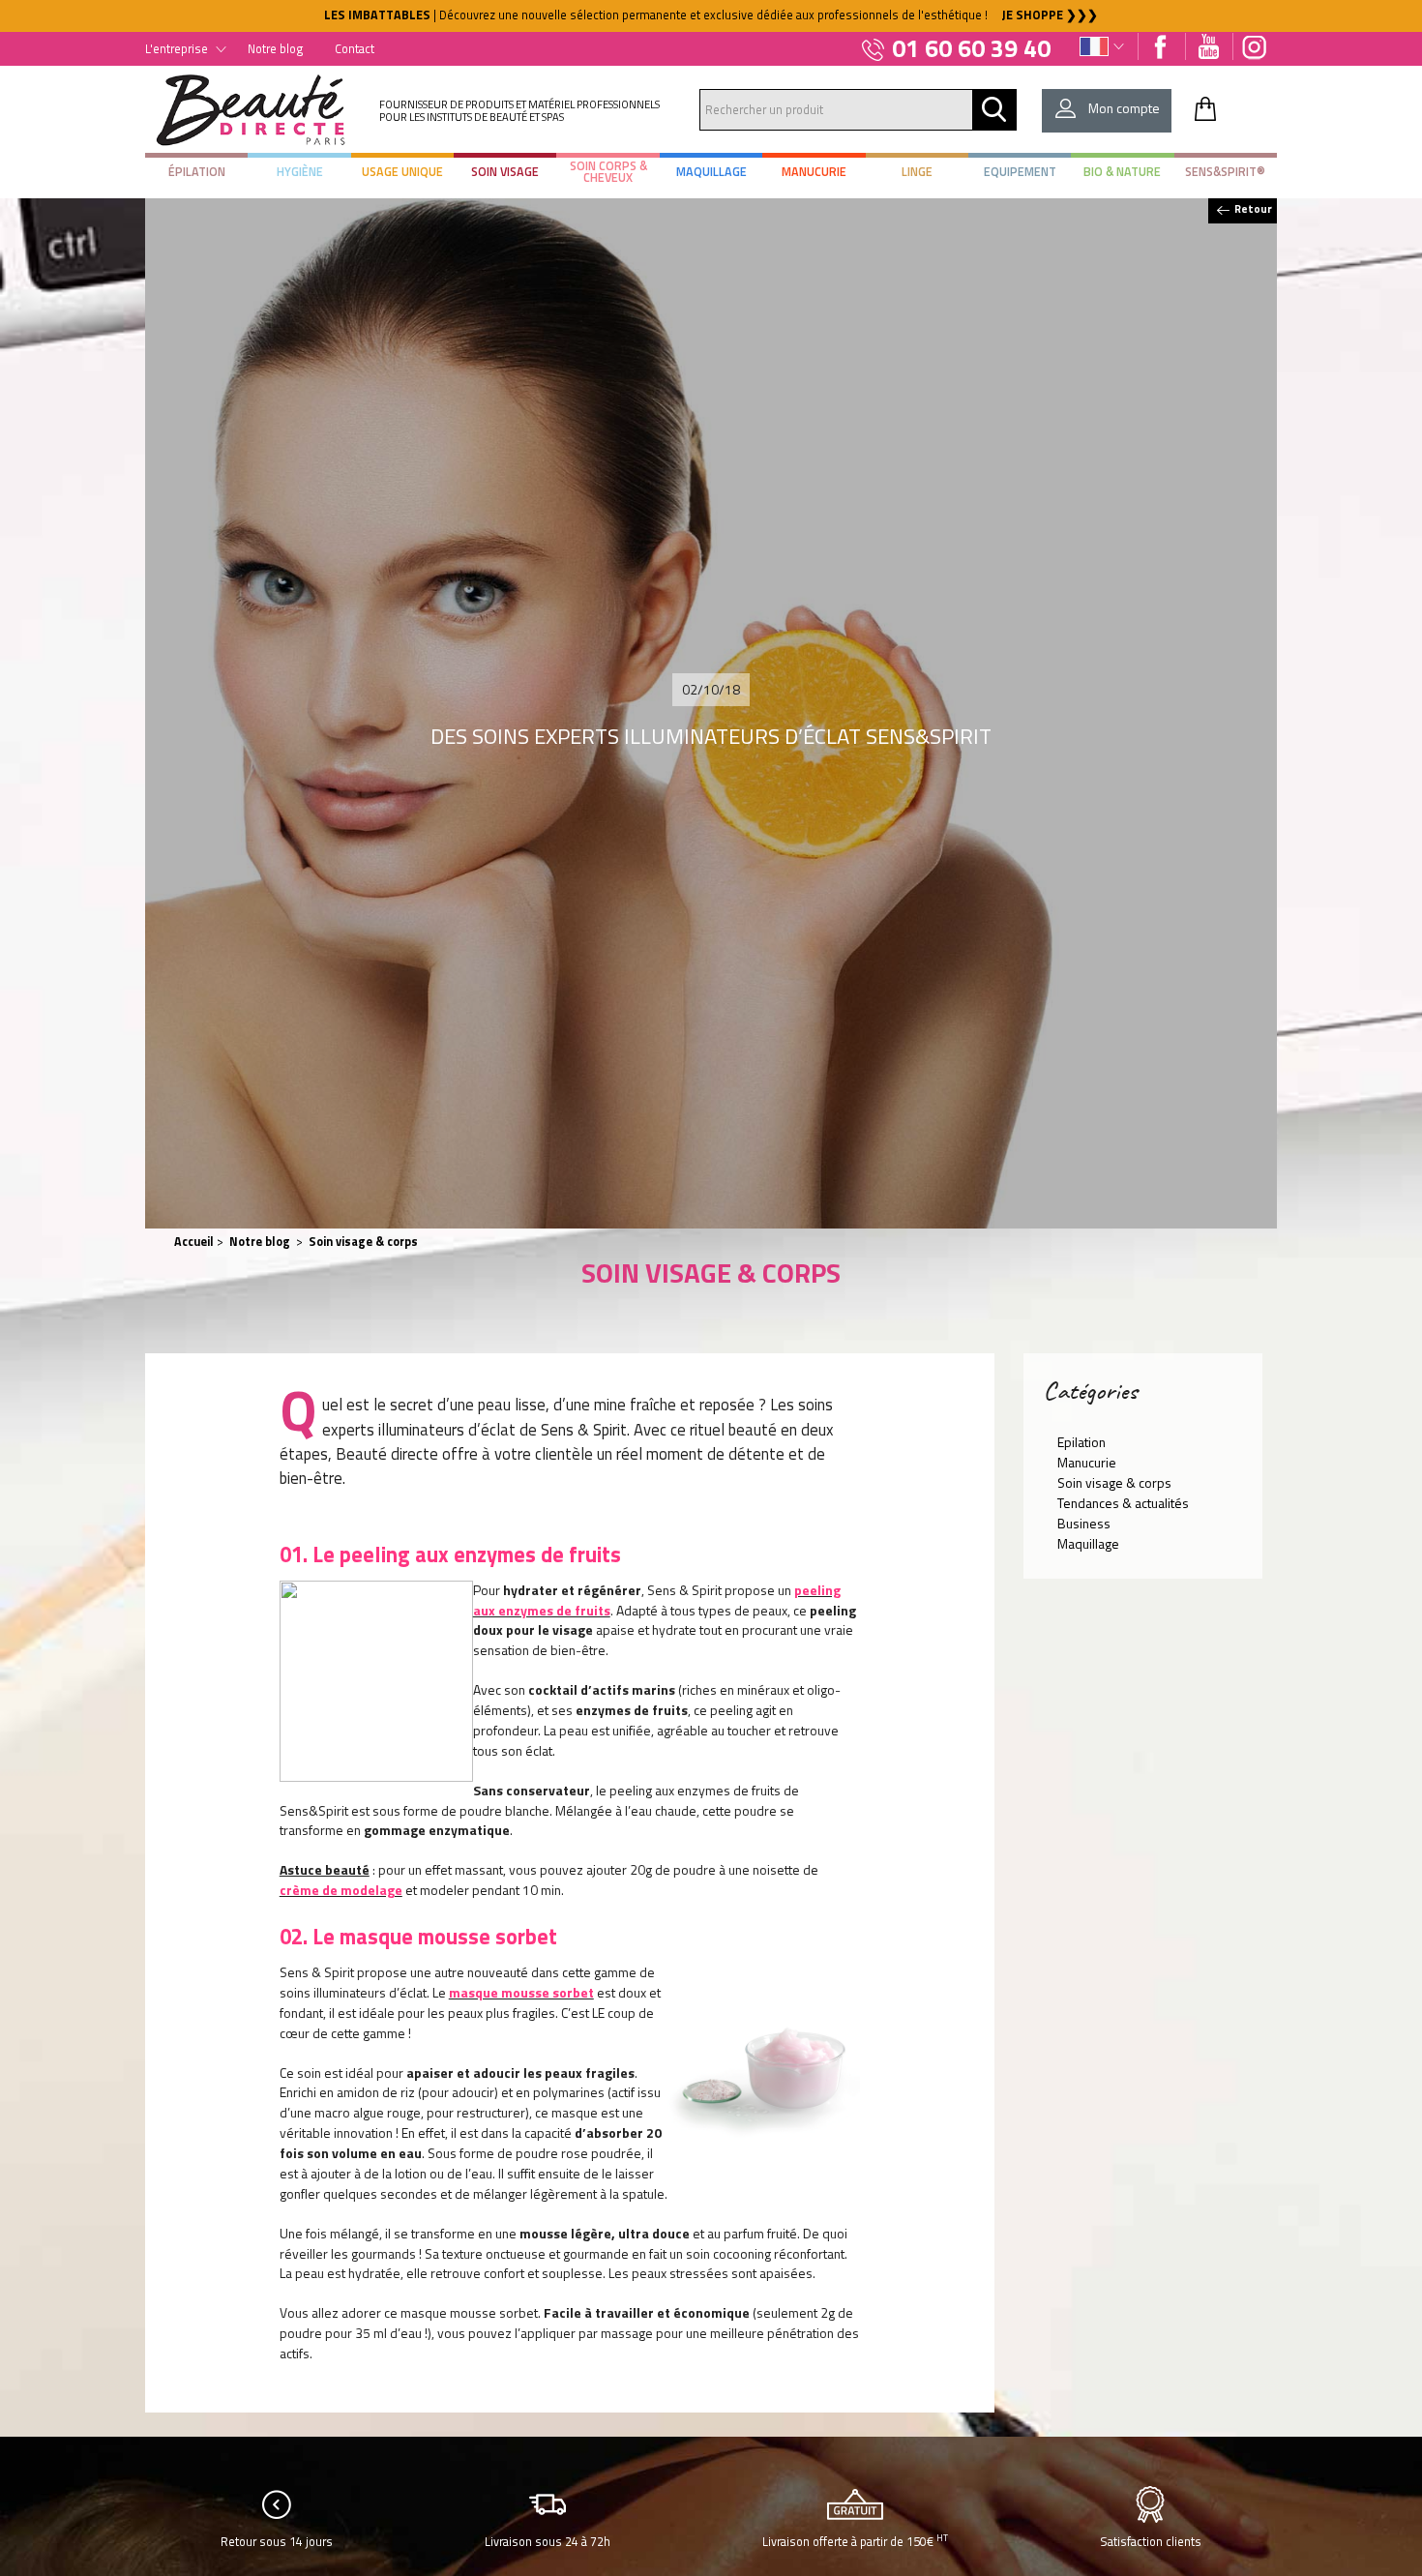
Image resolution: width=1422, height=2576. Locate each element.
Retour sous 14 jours (277, 2542)
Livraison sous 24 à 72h (548, 2542)
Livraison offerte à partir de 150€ (855, 2541)
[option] (711, 16)
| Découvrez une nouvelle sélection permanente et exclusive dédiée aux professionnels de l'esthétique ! (711, 15)
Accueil (194, 1242)
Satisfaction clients (1151, 2542)
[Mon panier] (1205, 108)
